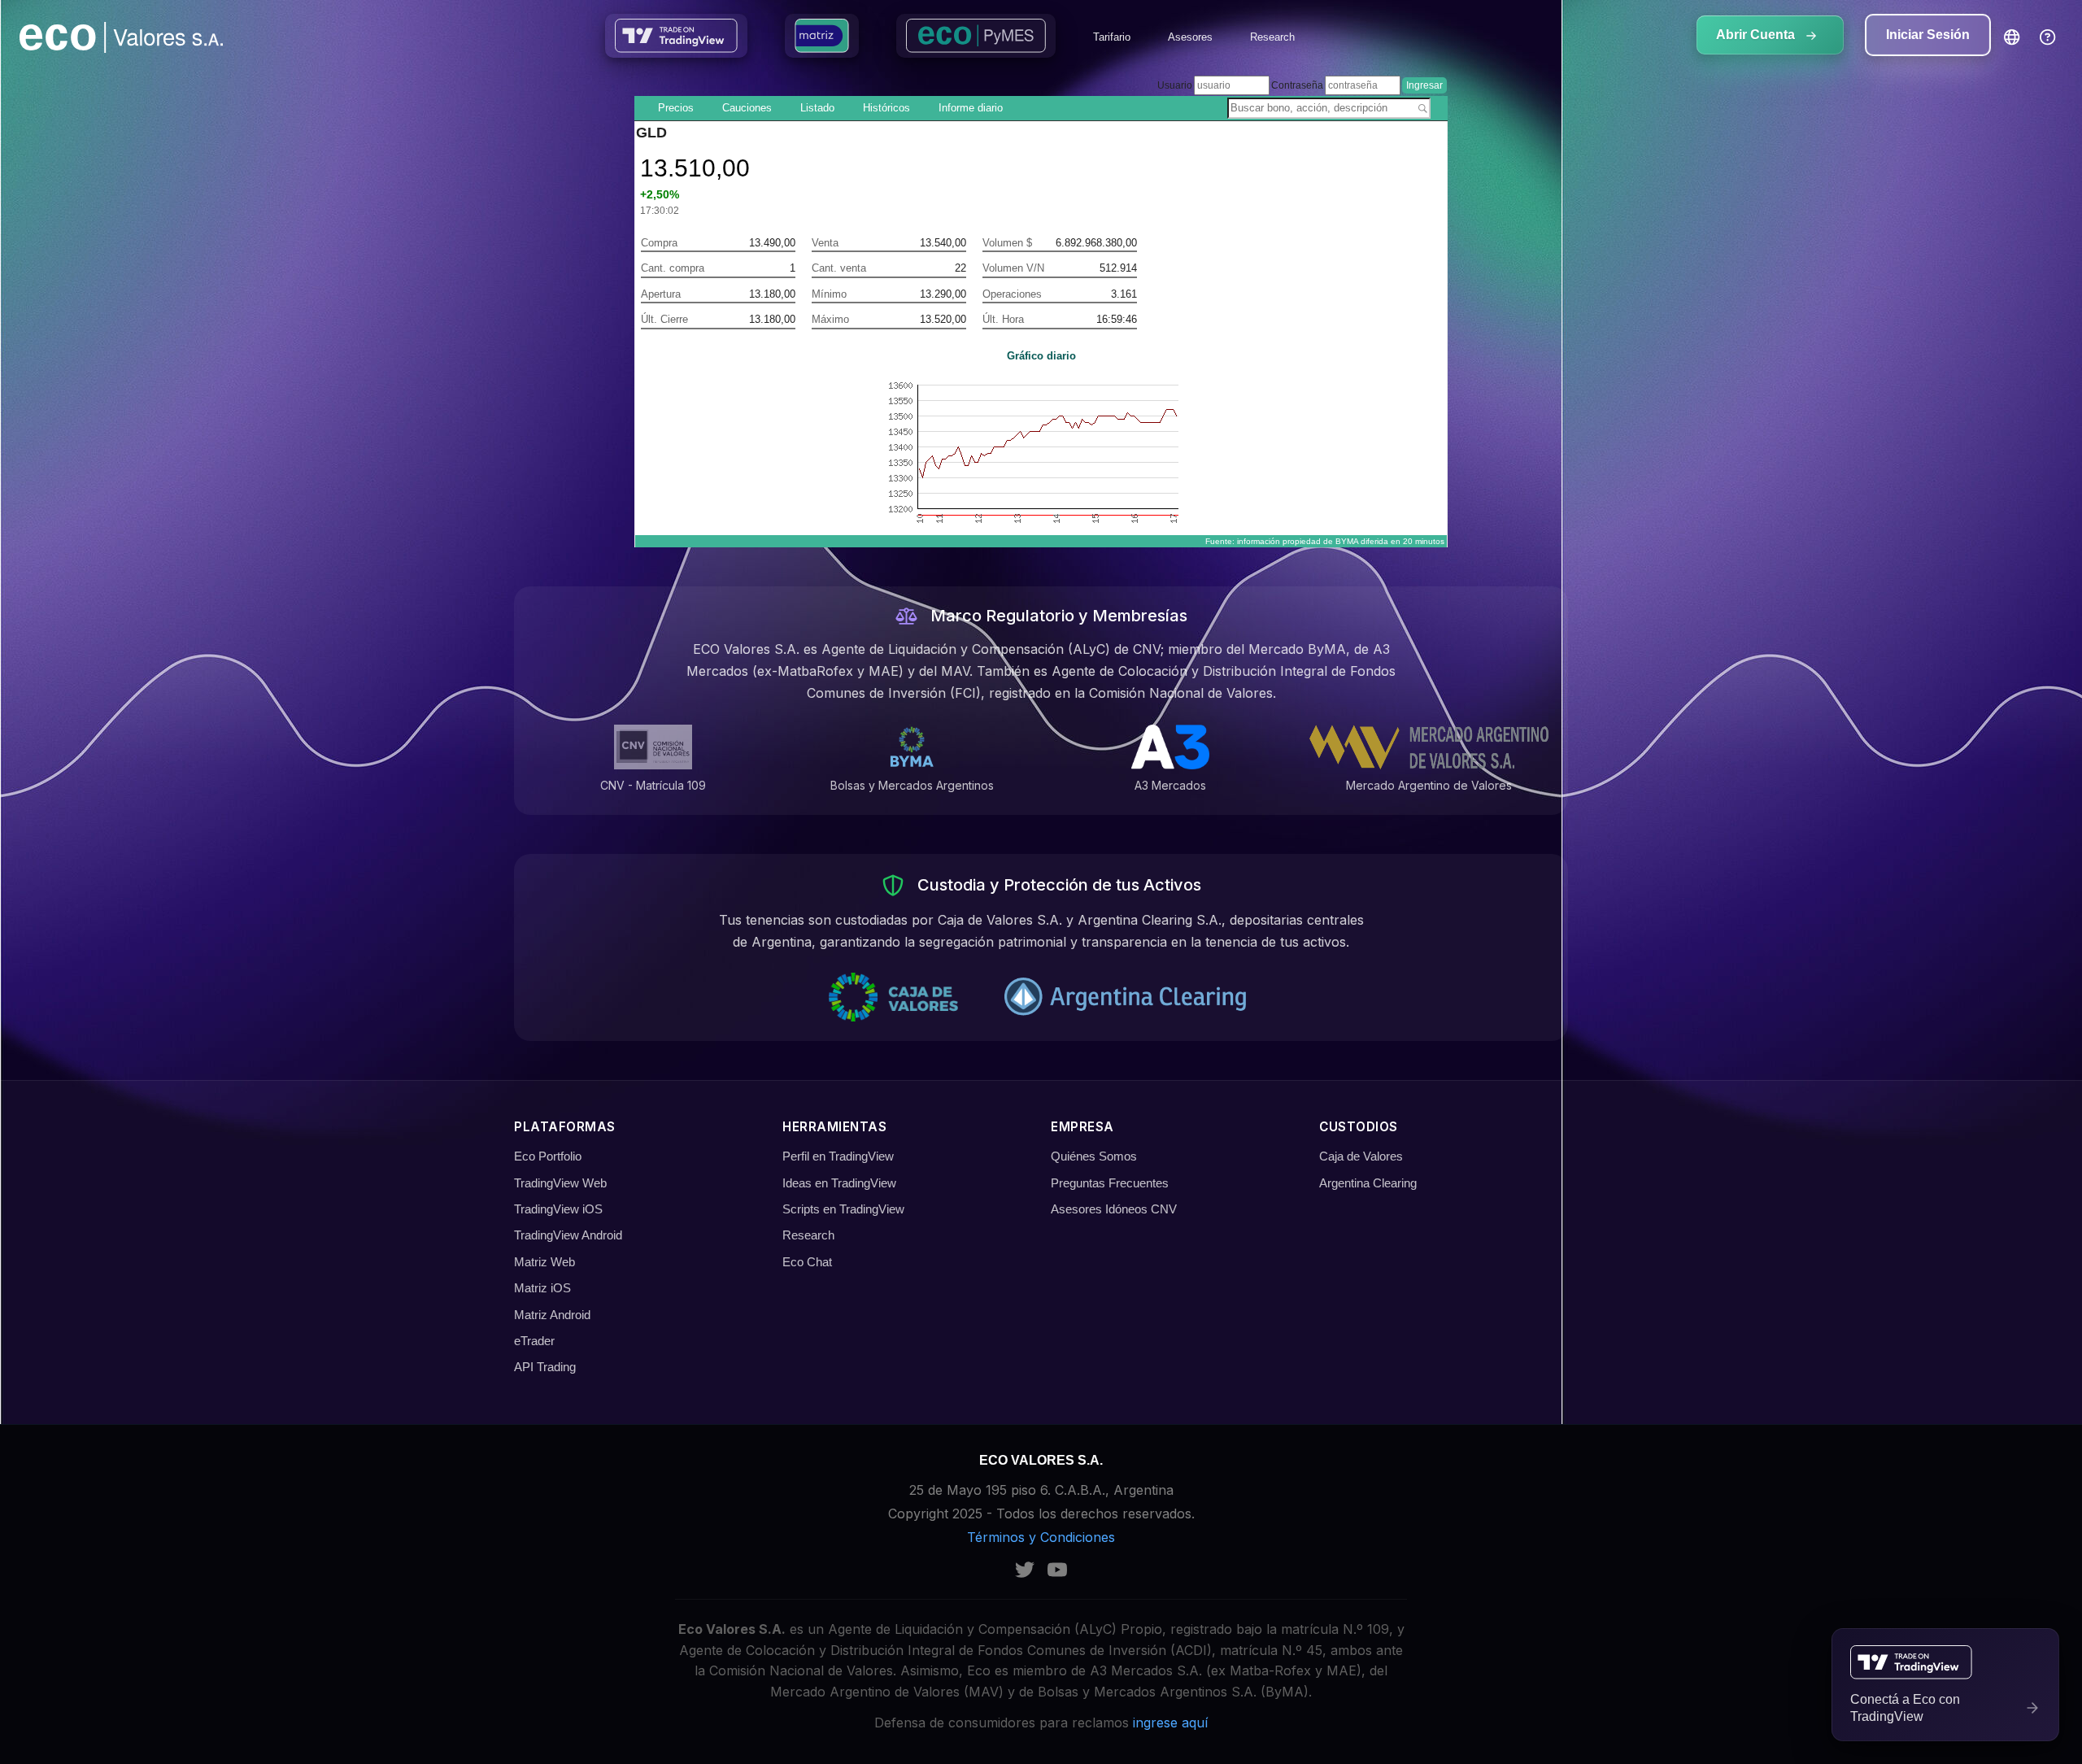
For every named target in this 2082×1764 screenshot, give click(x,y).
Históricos (886, 108)
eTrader (534, 1341)
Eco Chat (807, 1262)
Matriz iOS (542, 1288)
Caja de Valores (1361, 1156)
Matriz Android (552, 1315)
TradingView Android (568, 1235)
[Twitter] (1025, 1570)
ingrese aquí (1170, 1723)
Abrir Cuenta (1757, 35)
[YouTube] (1057, 1570)
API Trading (545, 1367)
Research (1272, 37)
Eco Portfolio (548, 1156)
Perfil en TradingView (838, 1156)
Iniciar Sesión (1928, 35)
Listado (817, 108)
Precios (676, 108)
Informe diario (971, 108)
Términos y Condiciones (1041, 1537)
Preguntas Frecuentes (1110, 1183)
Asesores (1190, 37)
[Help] (2048, 37)
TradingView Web (560, 1183)
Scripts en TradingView (843, 1209)
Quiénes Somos (1094, 1156)
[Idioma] (2012, 38)
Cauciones (747, 108)
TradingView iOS (558, 1209)
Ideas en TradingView (839, 1183)
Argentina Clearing (1368, 1183)
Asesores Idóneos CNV (1114, 1209)
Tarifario (1112, 37)
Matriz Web (544, 1262)
